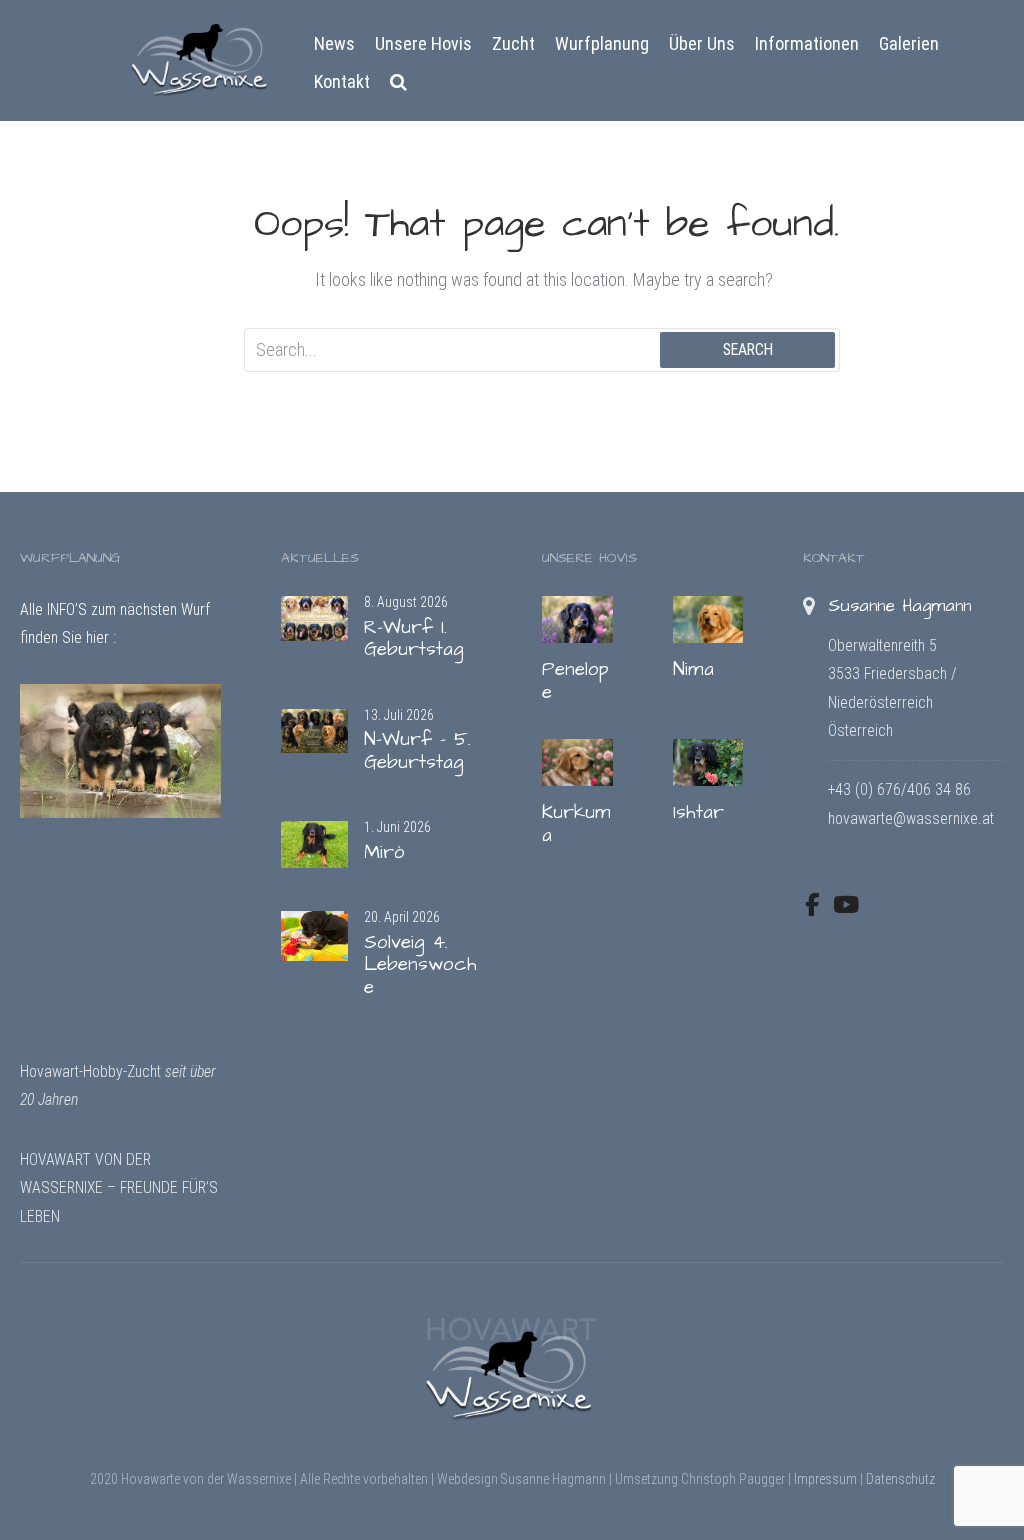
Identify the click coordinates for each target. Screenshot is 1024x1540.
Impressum (825, 1479)
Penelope (575, 681)
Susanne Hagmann (899, 606)
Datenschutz (900, 1479)
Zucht (513, 43)
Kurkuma (576, 824)
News (334, 43)
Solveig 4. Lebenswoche (420, 965)
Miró (384, 852)
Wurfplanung (602, 43)
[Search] (398, 82)
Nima (693, 669)
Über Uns (702, 43)
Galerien (909, 43)
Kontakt (342, 81)
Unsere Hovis (423, 43)
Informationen (807, 43)
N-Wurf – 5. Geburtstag (417, 751)
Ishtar (698, 812)
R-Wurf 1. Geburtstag (414, 639)
